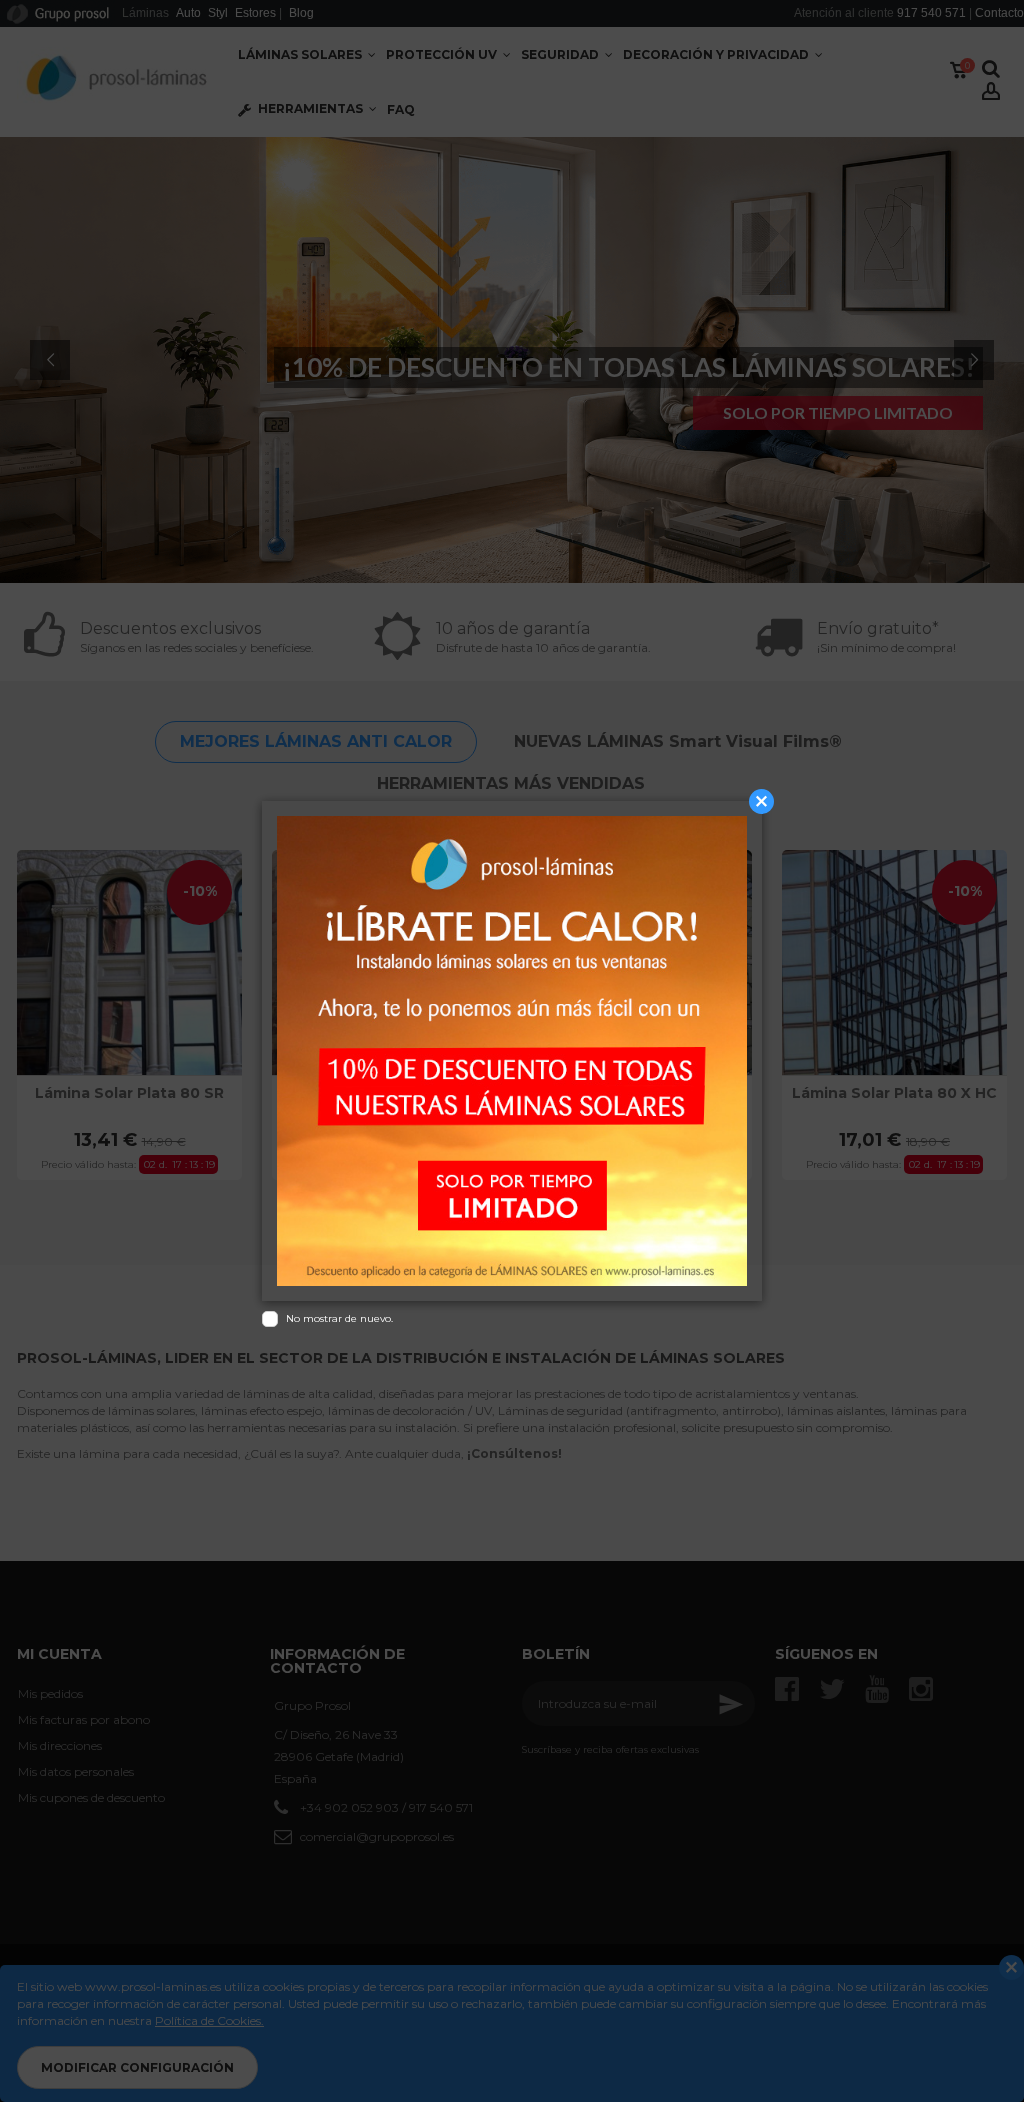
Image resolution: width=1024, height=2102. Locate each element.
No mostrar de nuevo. (339, 1318)
